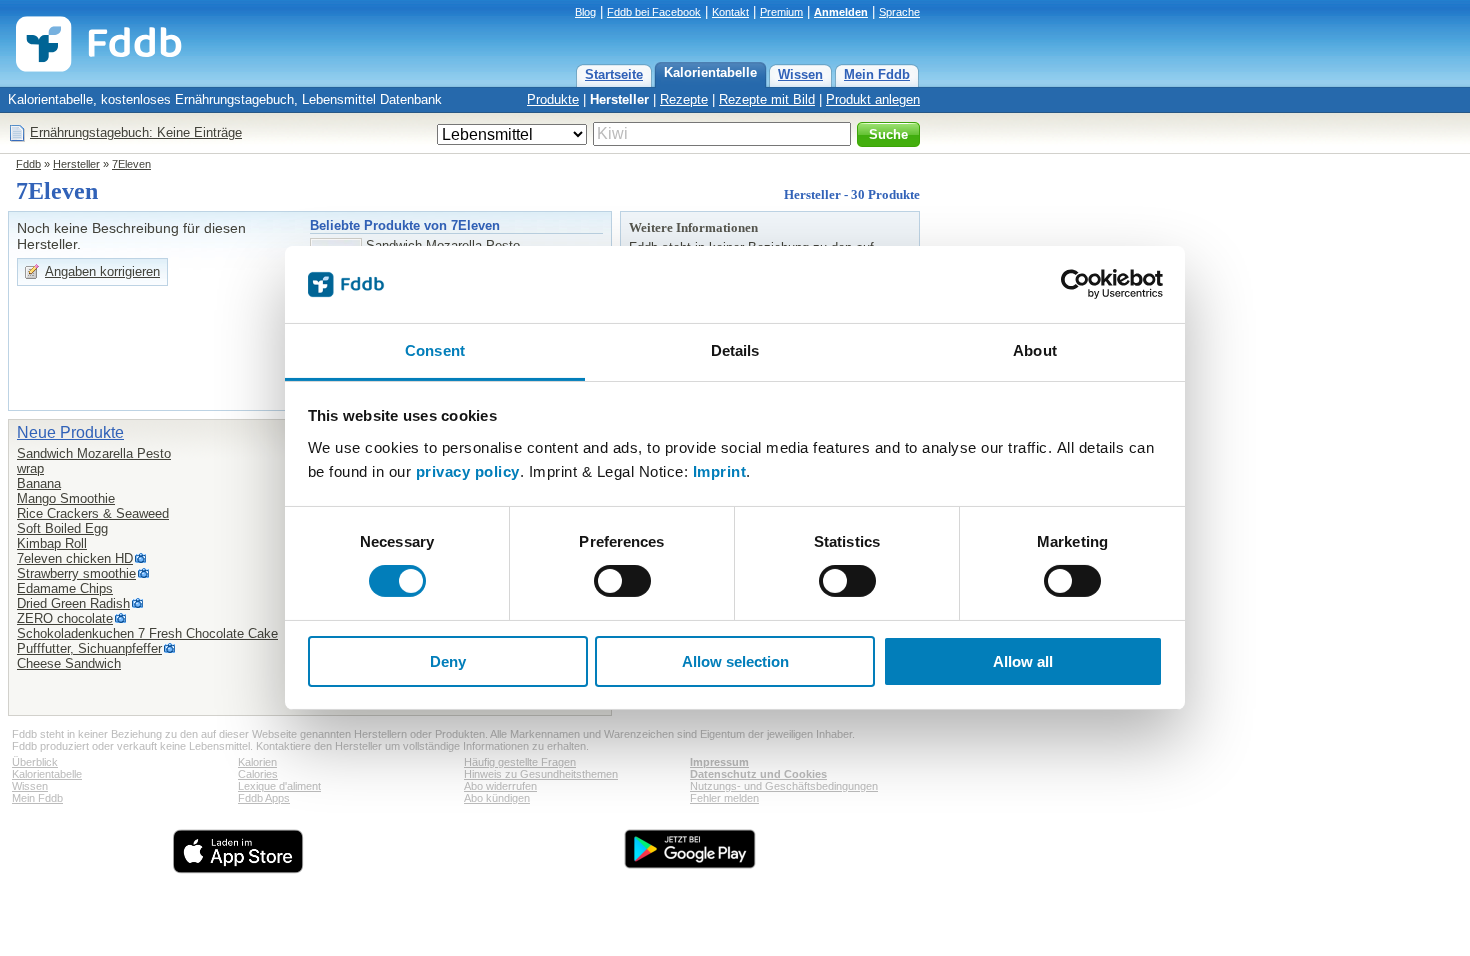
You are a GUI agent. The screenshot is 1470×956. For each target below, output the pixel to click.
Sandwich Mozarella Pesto (94, 453)
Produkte (553, 99)
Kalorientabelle (710, 72)
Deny (448, 661)
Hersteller (619, 99)
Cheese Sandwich (69, 663)
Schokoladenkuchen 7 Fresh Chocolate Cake (147, 633)
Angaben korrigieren (102, 271)
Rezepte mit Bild (767, 99)
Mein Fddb (877, 74)
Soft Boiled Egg (62, 528)
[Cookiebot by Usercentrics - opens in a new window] (1075, 284)
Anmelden (841, 12)
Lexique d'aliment (279, 786)
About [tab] (1035, 350)
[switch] (622, 581)
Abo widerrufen (500, 786)
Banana (39, 483)
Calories (258, 774)
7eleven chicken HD (75, 558)
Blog (585, 12)
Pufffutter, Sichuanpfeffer (89, 648)
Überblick (35, 762)
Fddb (28, 164)
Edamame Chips (65, 588)
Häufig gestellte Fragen (520, 762)
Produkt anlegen (873, 99)
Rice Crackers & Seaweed (93, 513)
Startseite (614, 74)
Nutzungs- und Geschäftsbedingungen (784, 786)
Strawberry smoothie (76, 573)
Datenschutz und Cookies (758, 774)
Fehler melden (724, 798)
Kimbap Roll (52, 543)
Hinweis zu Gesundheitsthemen (541, 774)
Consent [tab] (435, 350)
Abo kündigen (497, 798)
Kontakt (730, 12)
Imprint (720, 471)
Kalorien (257, 762)
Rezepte (684, 99)
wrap (30, 468)
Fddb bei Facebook (654, 12)
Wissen (800, 74)
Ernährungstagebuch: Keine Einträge (136, 132)
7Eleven (131, 164)
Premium (781, 12)
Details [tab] (735, 350)
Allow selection (735, 661)
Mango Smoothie (66, 498)
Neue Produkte (70, 432)
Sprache (899, 12)
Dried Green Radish (73, 603)
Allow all (1023, 661)
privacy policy (468, 471)
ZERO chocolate (65, 618)
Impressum (719, 762)
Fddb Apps (264, 798)
